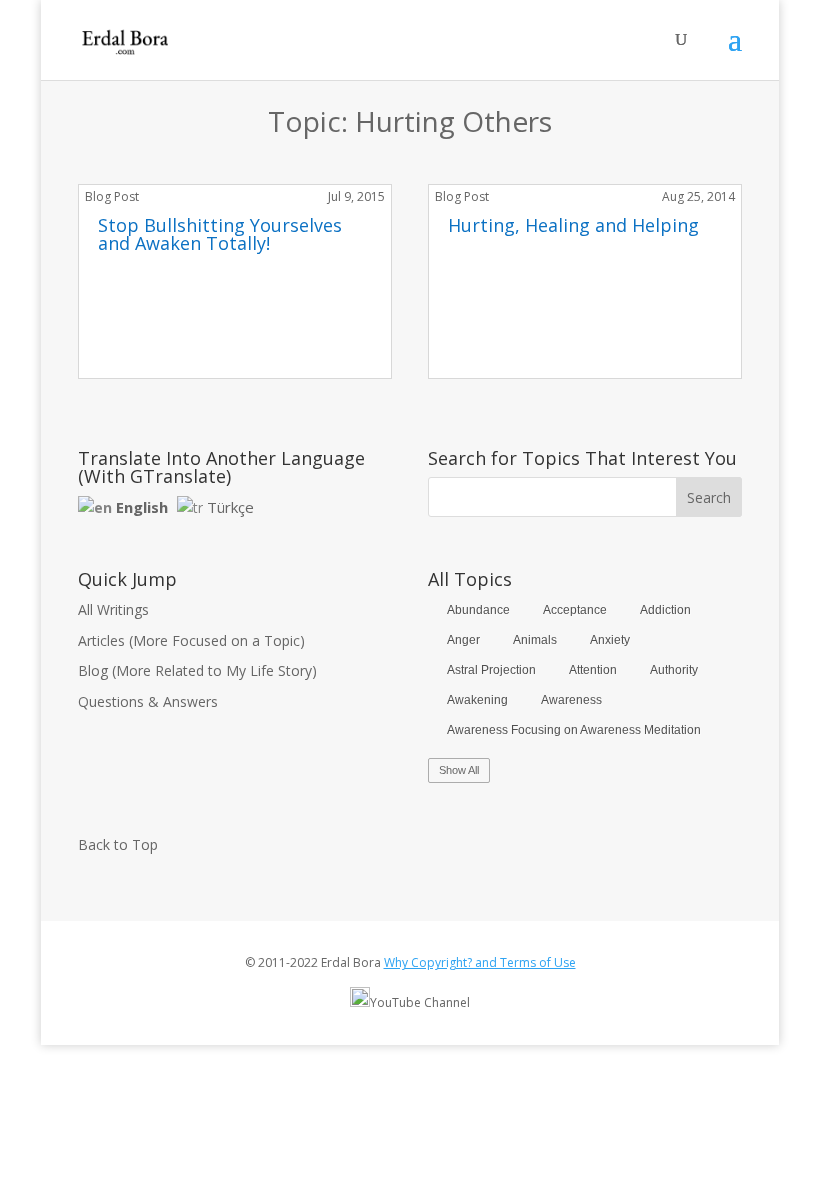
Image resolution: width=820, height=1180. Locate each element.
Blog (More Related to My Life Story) (197, 670)
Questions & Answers (148, 701)
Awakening (477, 700)
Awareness (571, 700)
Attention (593, 670)
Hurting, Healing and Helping (573, 225)
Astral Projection (491, 670)
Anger (463, 640)
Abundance (478, 610)
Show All (459, 770)
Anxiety (610, 640)
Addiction (665, 610)
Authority (674, 670)
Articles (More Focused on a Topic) (191, 640)
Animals (535, 640)
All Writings (113, 609)
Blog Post (112, 196)
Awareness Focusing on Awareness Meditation (574, 730)
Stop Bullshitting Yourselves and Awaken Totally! (220, 234)
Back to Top (118, 844)
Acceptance (575, 610)
